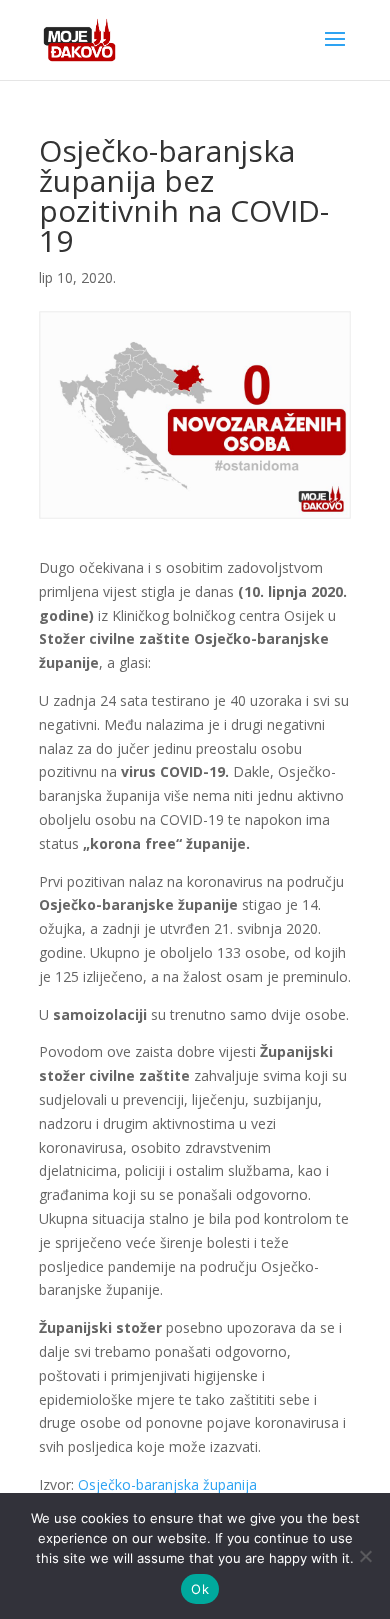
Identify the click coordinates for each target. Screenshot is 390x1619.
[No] (365, 1556)
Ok (200, 1589)
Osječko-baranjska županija (167, 1484)
